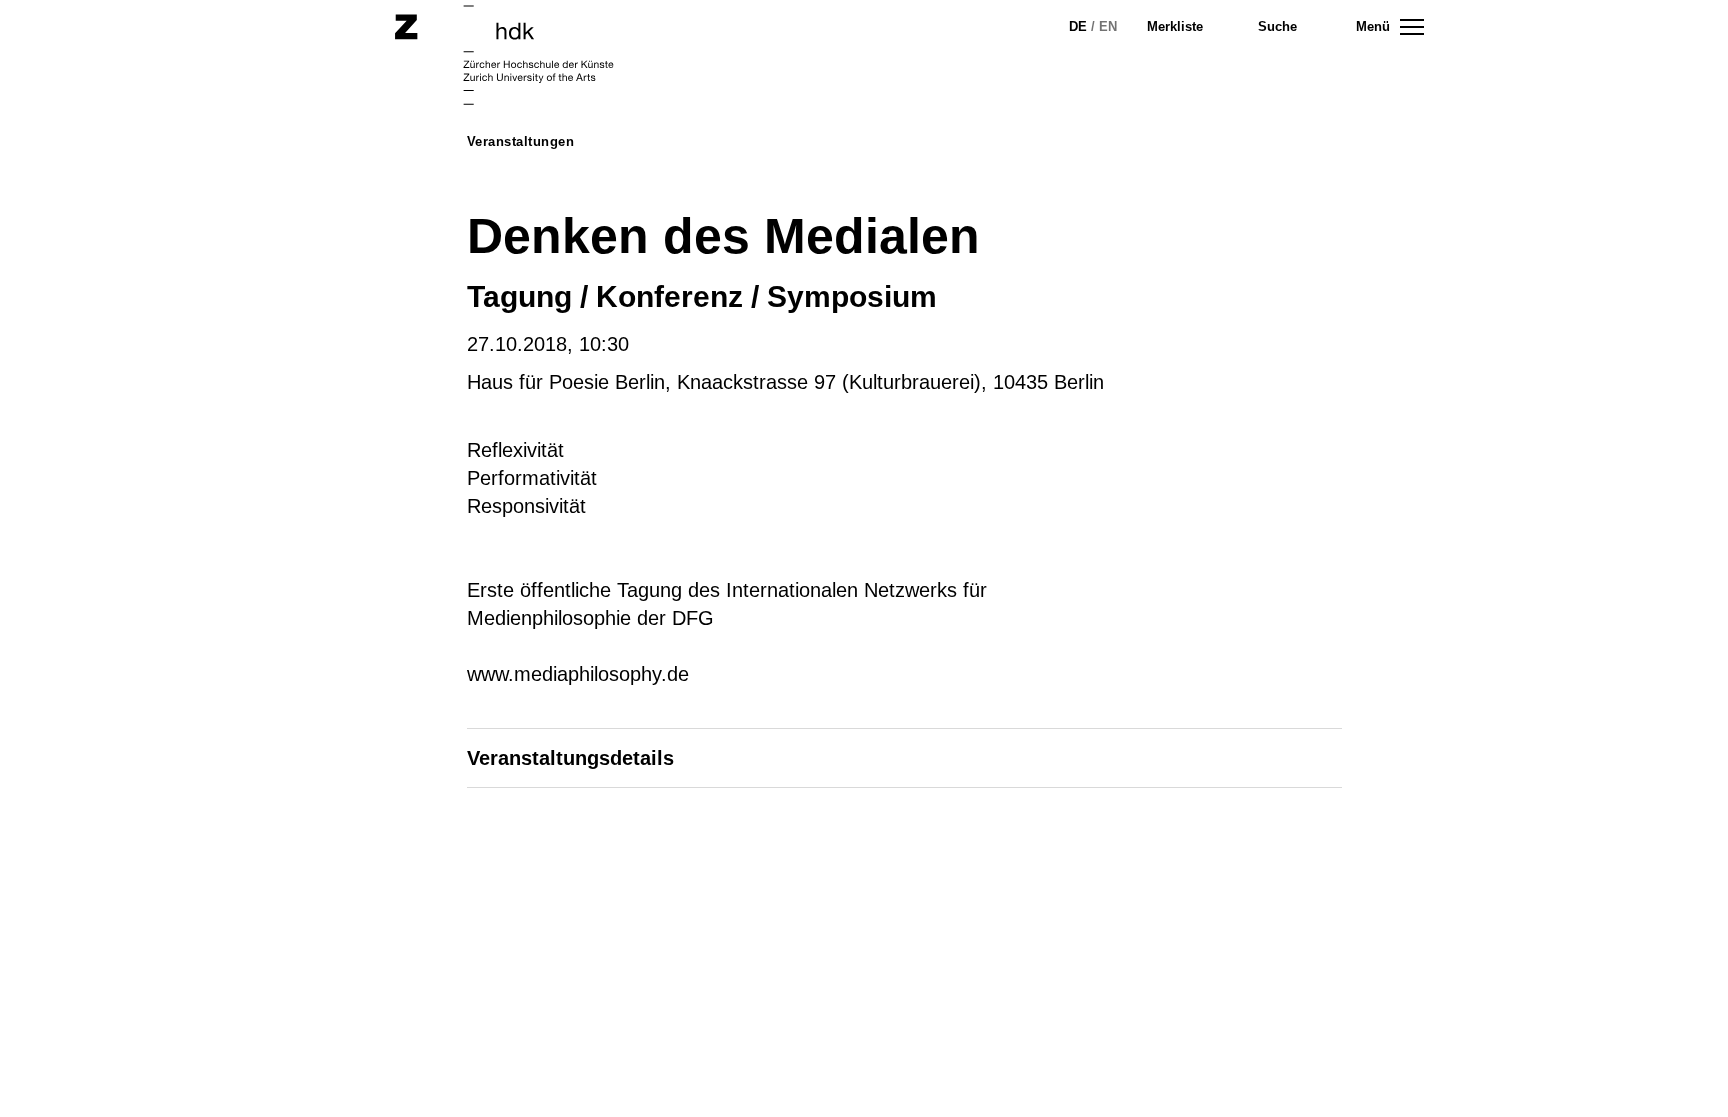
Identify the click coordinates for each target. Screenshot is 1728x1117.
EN (1108, 26)
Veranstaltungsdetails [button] (570, 758)
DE (1078, 26)
